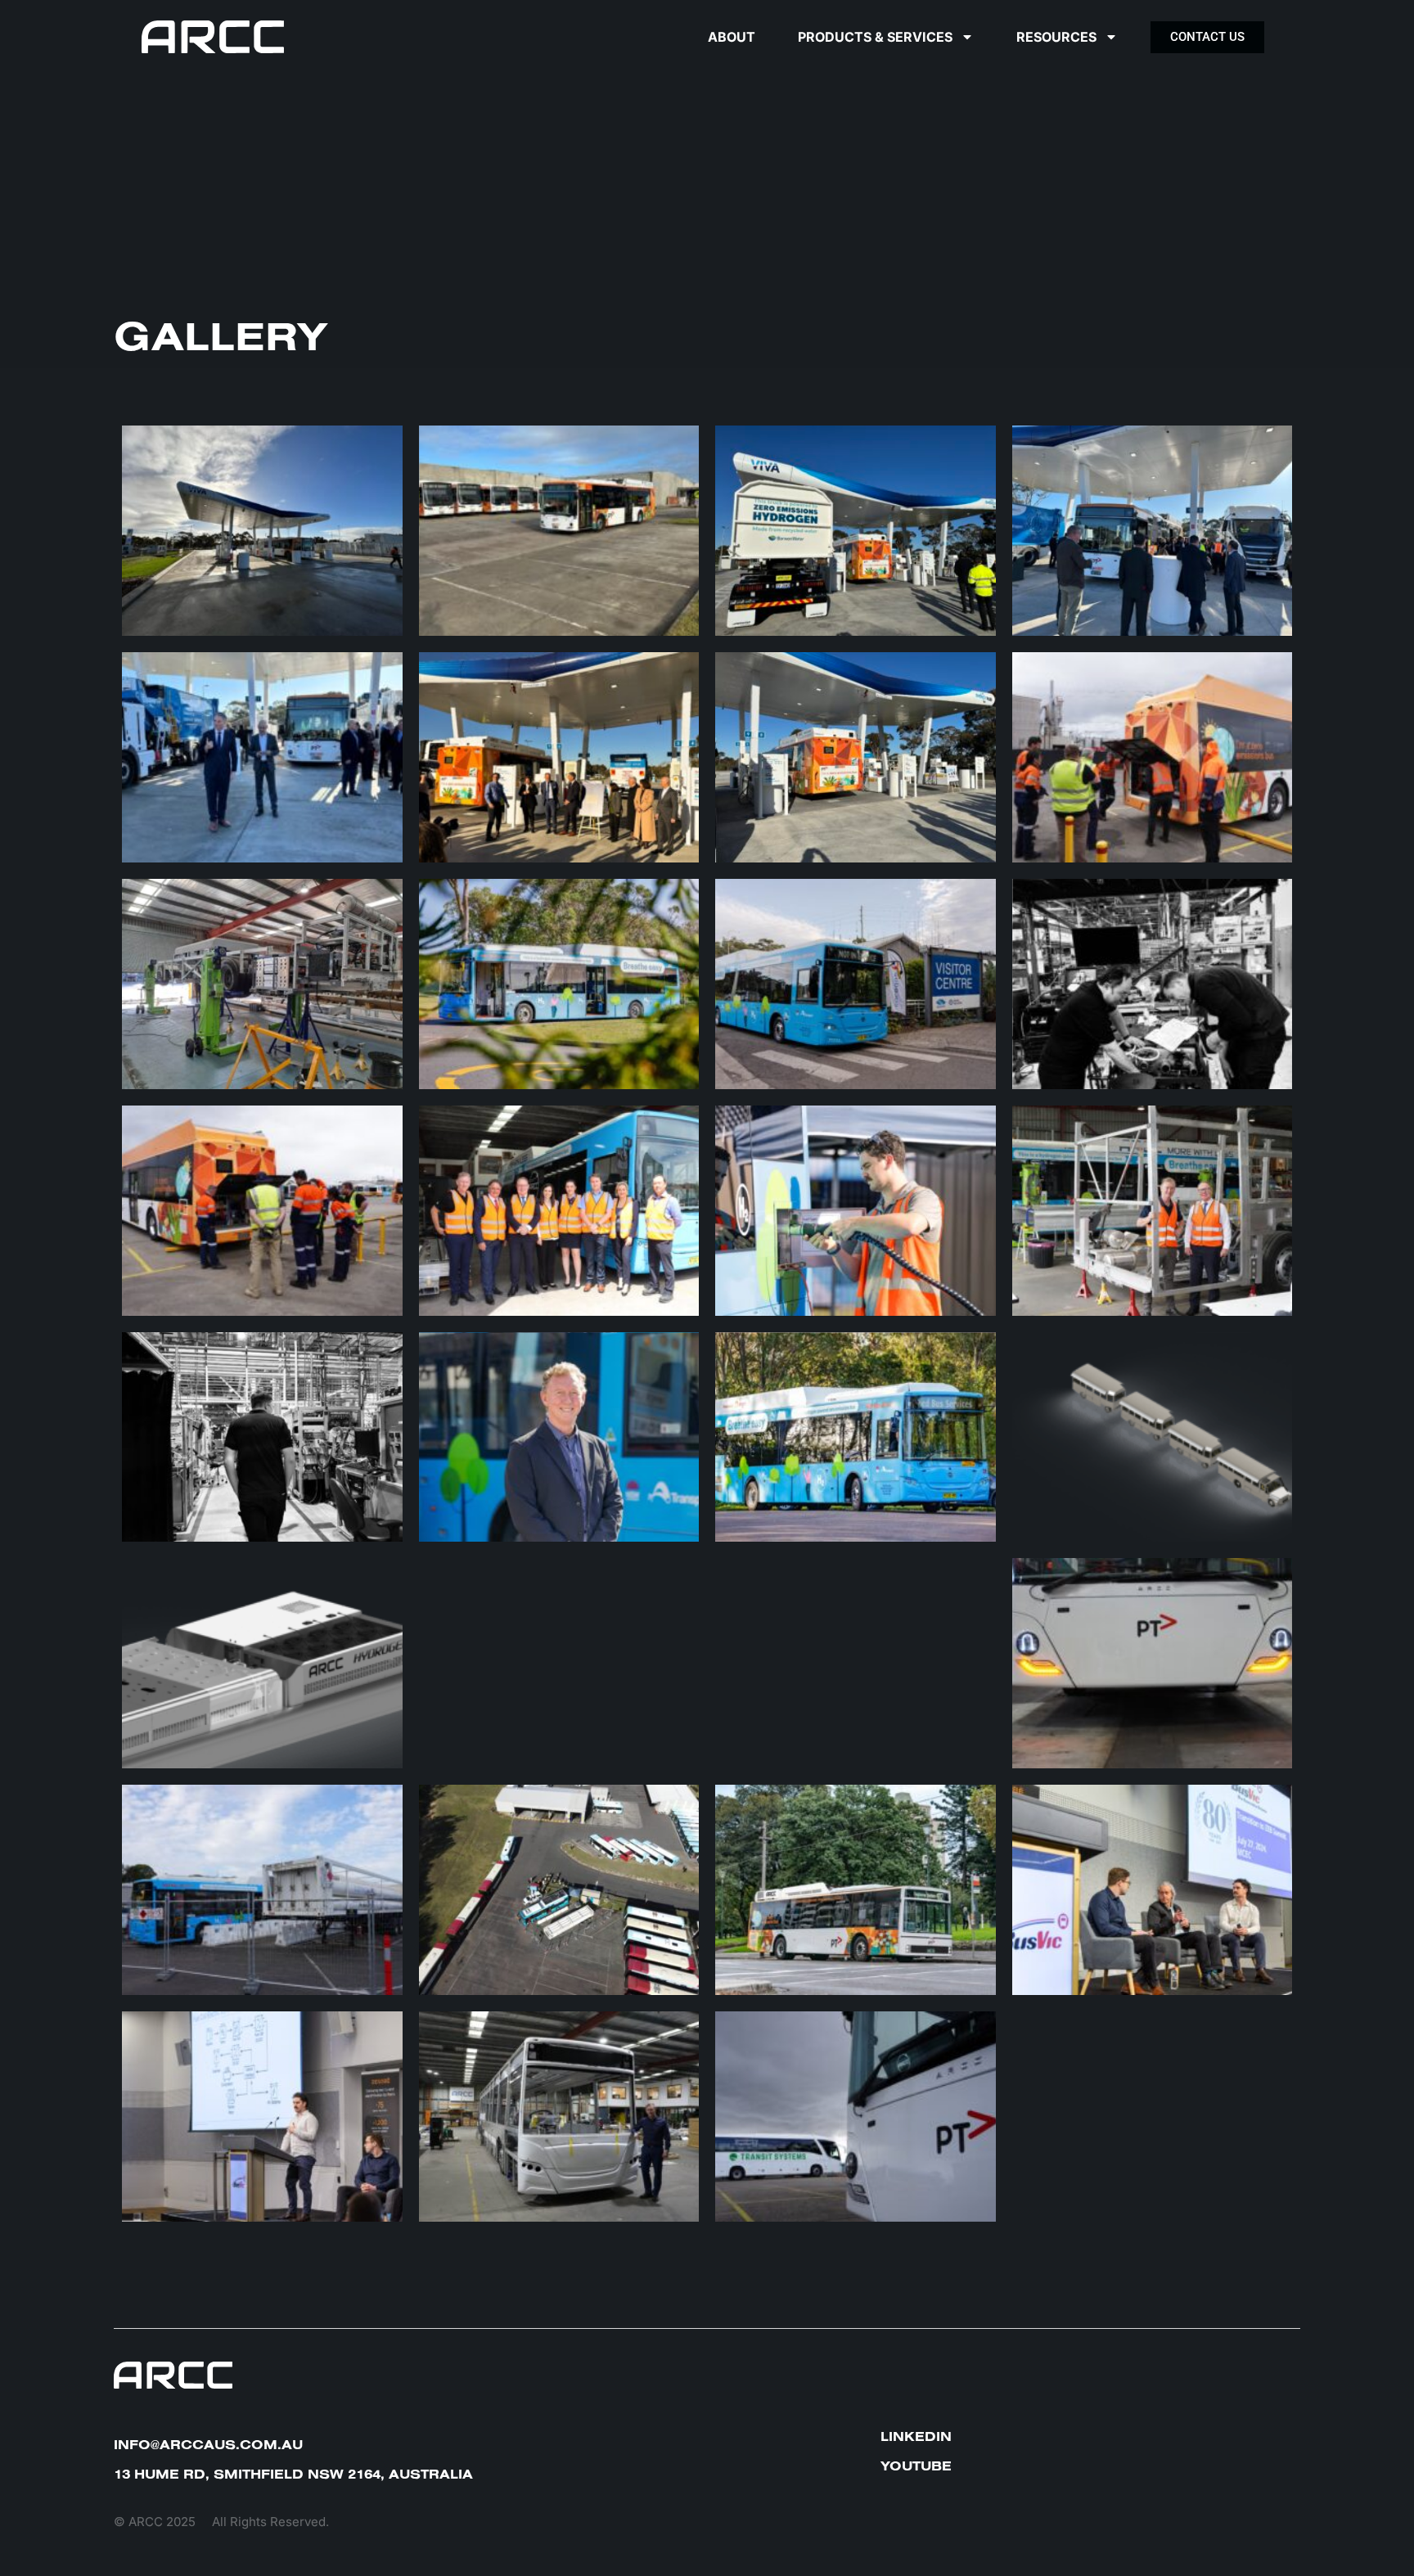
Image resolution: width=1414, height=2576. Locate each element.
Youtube (916, 2466)
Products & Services (875, 37)
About (732, 37)
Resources (1056, 37)
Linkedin (916, 2436)
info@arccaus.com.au (208, 2444)
